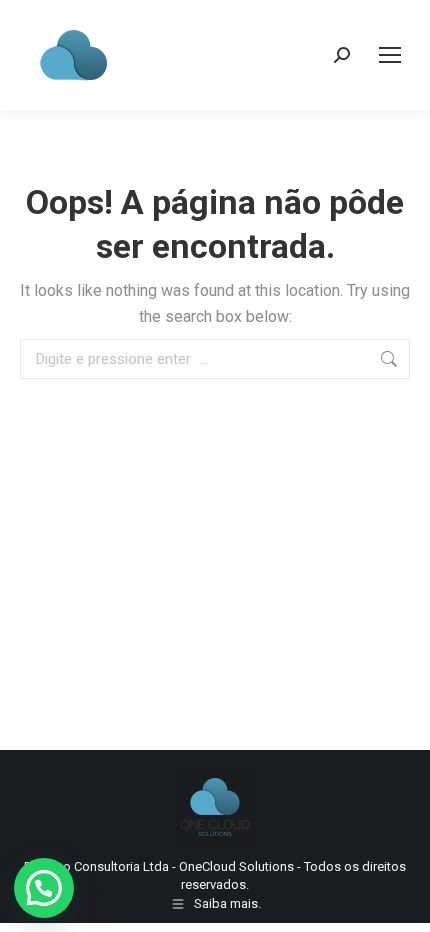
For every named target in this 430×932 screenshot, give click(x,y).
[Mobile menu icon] (390, 55)
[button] (44, 888)
